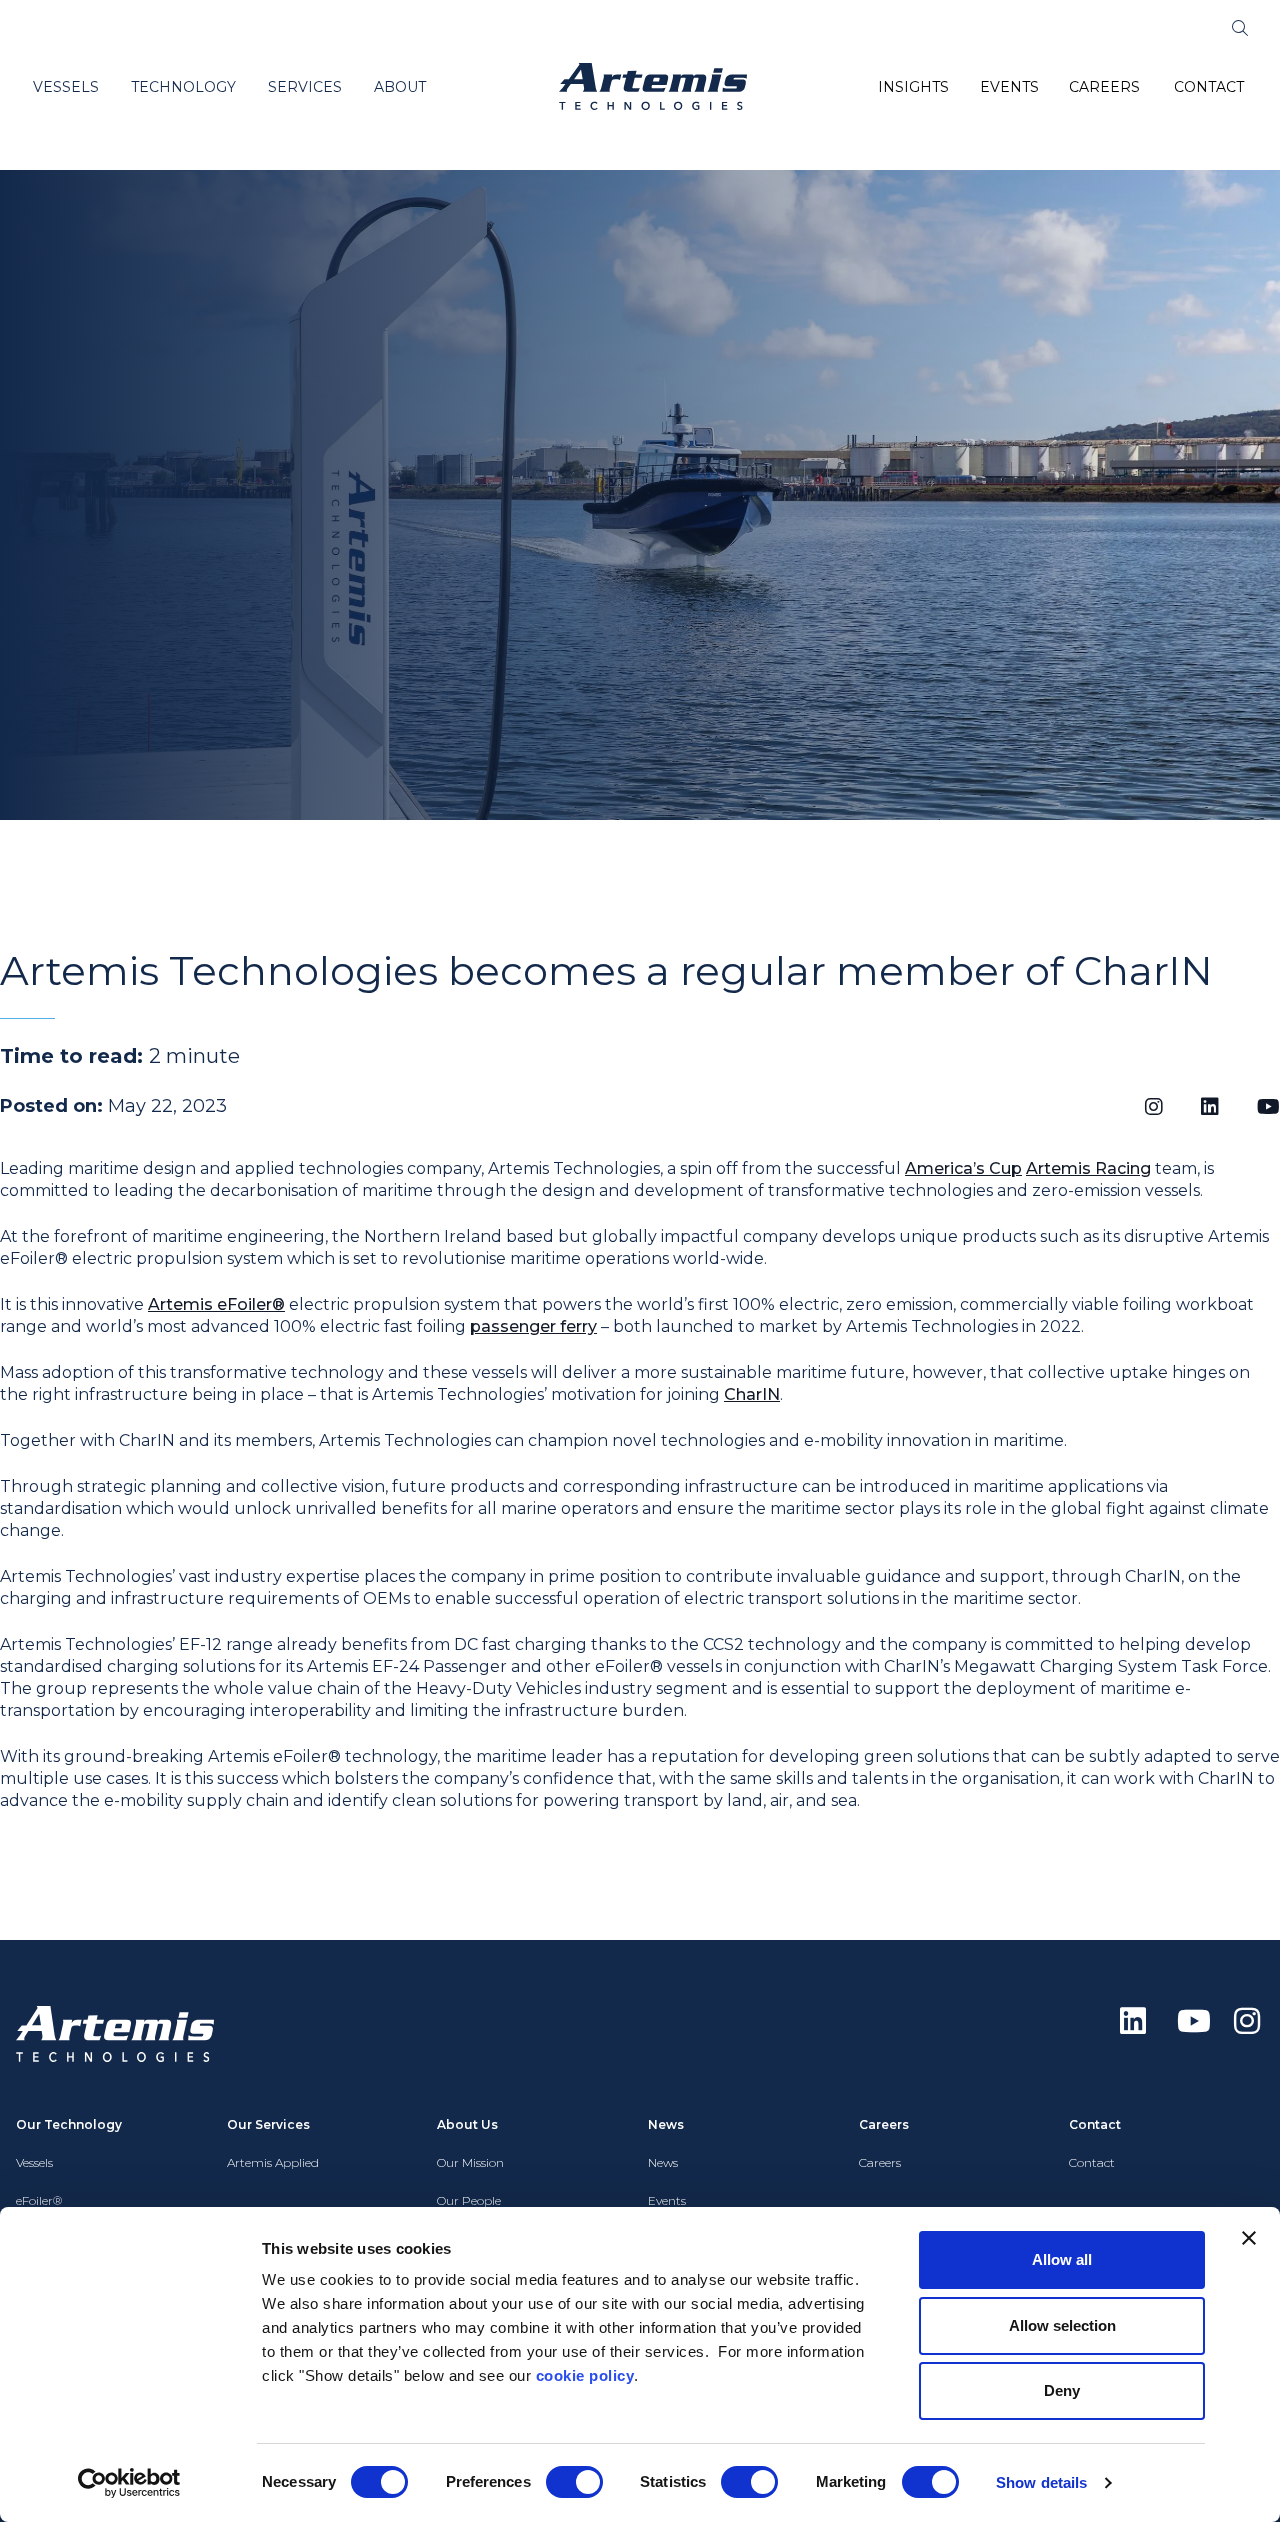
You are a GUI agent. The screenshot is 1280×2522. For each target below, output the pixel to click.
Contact (1092, 2162)
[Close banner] (1249, 2238)
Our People (469, 2200)
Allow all (1062, 2259)
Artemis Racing (1088, 1168)
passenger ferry (533, 1326)
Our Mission (470, 2162)
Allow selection (1062, 2325)
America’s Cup (963, 1168)
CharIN (752, 1394)
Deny (1062, 2390)
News (663, 2162)
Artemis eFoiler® (216, 1304)
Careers (880, 2162)
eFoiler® (39, 2200)
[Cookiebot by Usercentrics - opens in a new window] (129, 2483)
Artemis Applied (273, 2162)
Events (667, 2200)
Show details (1041, 2482)
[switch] (574, 2482)
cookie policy (585, 2375)
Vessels (34, 2162)
